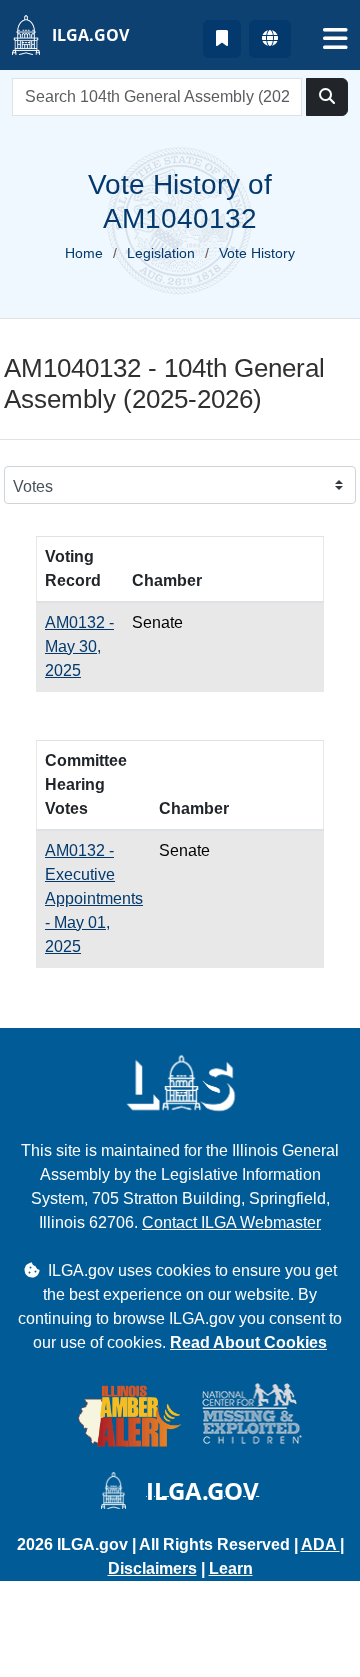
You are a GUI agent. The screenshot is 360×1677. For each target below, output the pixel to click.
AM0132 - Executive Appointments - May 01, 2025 (94, 898)
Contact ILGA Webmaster (231, 1222)
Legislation (161, 253)
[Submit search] (327, 97)
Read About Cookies (248, 1342)
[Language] (270, 39)
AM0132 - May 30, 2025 (79, 646)
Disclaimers (152, 1568)
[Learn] (222, 39)
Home (84, 253)
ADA (320, 1544)
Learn (231, 1568)
